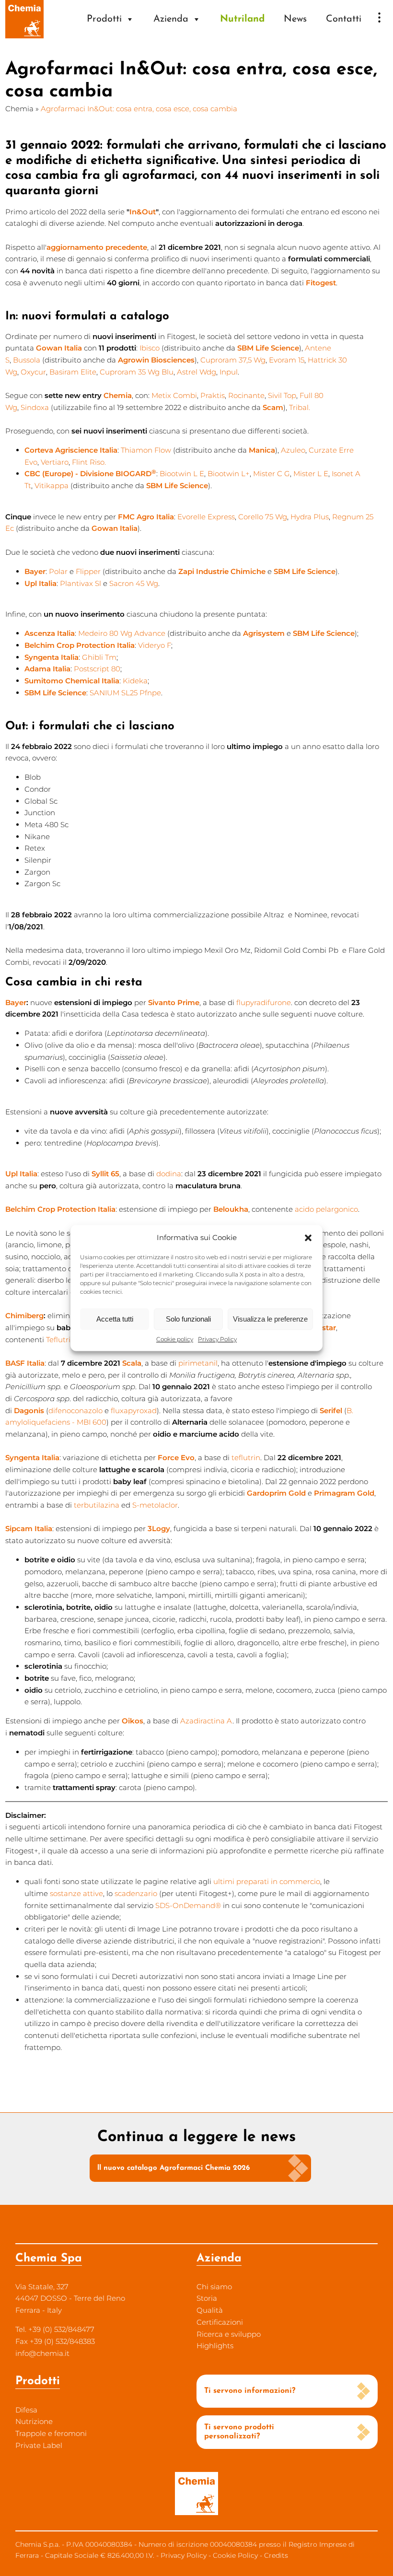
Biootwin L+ (229, 474)
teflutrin (246, 1458)
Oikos (133, 1721)
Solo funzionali (188, 1319)
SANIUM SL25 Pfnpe (125, 693)
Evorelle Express (206, 517)
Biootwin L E (182, 474)
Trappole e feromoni (51, 2433)
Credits (276, 2555)
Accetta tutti (115, 1319)
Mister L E (311, 474)
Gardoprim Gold (276, 1493)
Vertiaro (55, 462)
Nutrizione (34, 2421)
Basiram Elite (73, 372)
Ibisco (150, 348)
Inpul (229, 372)
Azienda (171, 19)
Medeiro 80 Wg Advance (122, 633)
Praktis (213, 395)
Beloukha (231, 1209)
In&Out (143, 212)
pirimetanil (198, 1363)
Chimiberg (24, 1316)
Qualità (210, 2310)
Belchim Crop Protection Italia (60, 1209)
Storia (207, 2298)
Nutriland (242, 19)
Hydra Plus (310, 517)
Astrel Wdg (196, 372)
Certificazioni (220, 2322)
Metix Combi (174, 395)
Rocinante (246, 395)
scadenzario (136, 1893)
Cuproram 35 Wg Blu (137, 372)
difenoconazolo (75, 1411)
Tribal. (300, 407)
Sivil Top (282, 395)
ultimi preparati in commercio (267, 1881)
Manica (262, 450)
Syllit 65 (105, 1174)
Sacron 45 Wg (134, 583)
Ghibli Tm (99, 657)
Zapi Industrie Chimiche (222, 571)
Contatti (344, 19)
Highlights (215, 2346)
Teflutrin (61, 1340)
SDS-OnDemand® (188, 1905)
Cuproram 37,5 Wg (233, 360)
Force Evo (176, 1458)
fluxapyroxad (134, 1411)
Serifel (331, 1411)
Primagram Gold (344, 1493)
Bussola (27, 360)
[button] (308, 1238)
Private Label (39, 2445)
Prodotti (104, 19)
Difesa (26, 2410)
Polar (58, 571)
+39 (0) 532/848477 (61, 2329)
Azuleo (293, 450)
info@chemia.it (42, 2353)
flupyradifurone (264, 1002)
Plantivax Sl (81, 583)
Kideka (135, 681)
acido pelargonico (326, 1209)
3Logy (159, 1528)
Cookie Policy (235, 2555)
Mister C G (272, 474)
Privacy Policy (217, 1339)
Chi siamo (214, 2287)
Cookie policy (175, 1339)
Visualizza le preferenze (270, 1319)
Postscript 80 (97, 669)
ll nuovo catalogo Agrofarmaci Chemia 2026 (173, 2168)
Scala (132, 1363)
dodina (169, 1174)
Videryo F (155, 645)
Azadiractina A (206, 1721)
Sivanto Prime (174, 1002)
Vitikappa (52, 486)
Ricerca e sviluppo (229, 2334)
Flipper (88, 571)
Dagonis (29, 1411)
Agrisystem (264, 633)
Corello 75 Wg (263, 517)
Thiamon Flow (146, 450)
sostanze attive (76, 1893)
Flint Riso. (89, 462)
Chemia (19, 109)
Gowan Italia (59, 348)
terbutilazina (97, 1505)
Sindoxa (35, 407)
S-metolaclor (155, 1505)
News (295, 19)
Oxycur (33, 372)
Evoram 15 (287, 360)
